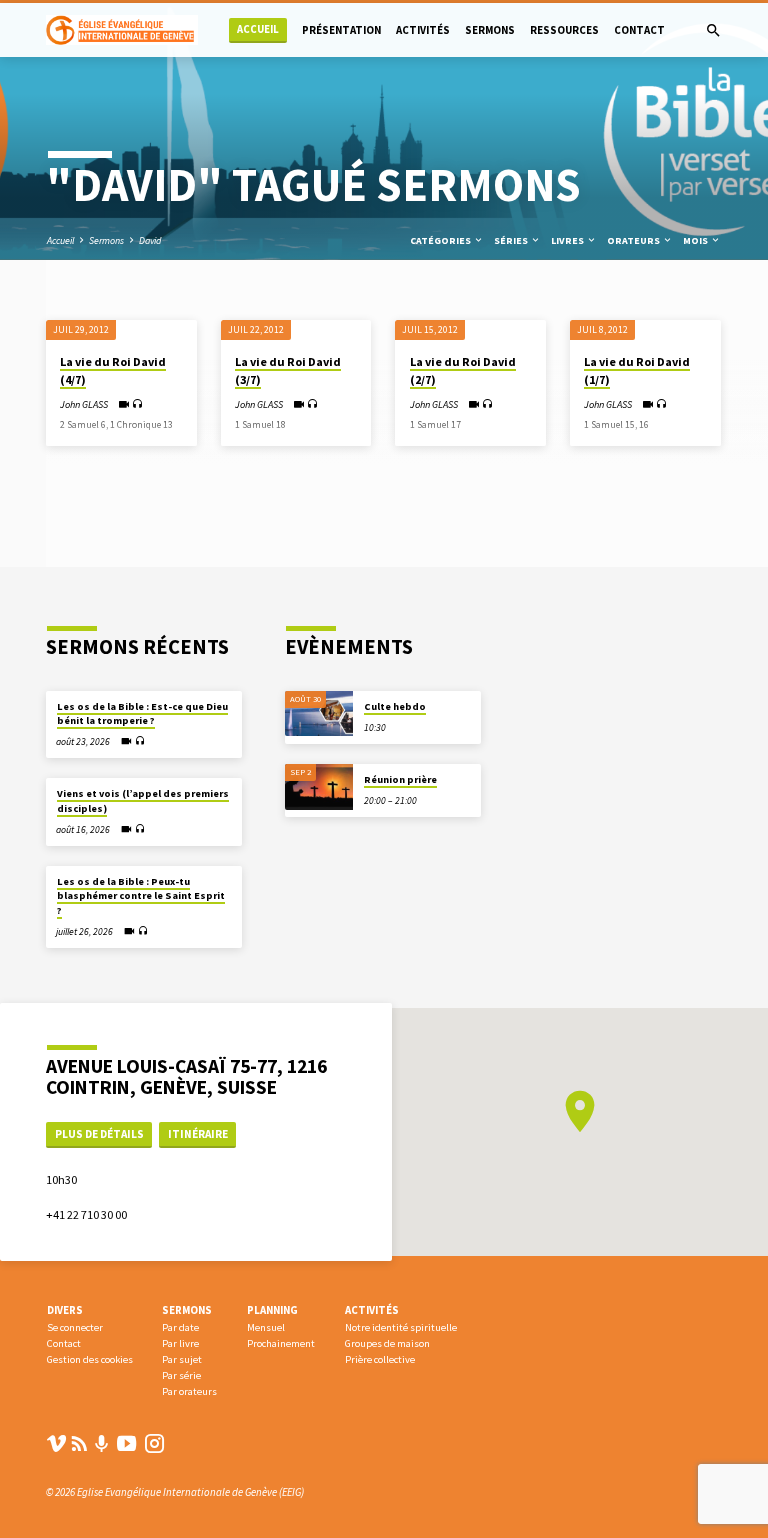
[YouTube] (126, 1443)
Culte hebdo (395, 706)
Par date (180, 1327)
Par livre (180, 1343)
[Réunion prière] (319, 787)
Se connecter (75, 1327)
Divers (65, 1310)
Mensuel (266, 1327)
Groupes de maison (387, 1343)
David (150, 240)
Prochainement (281, 1343)
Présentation (341, 30)
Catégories (441, 240)
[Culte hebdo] (319, 714)
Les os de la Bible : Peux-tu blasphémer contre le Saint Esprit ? (141, 896)
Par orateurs (189, 1391)
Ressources (564, 30)
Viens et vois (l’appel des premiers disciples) (143, 800)
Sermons (490, 30)
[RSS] (79, 1443)
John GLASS (84, 404)
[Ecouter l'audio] (137, 404)
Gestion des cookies (90, 1359)
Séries (512, 240)
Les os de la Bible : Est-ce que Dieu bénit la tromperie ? (142, 713)
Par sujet (182, 1359)
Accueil (258, 29)
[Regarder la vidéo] (123, 404)
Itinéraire (198, 1134)
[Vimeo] (56, 1443)
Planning (272, 1310)
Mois (696, 240)
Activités (423, 30)
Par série (181, 1375)
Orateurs (634, 240)
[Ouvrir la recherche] (713, 31)
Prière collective (380, 1359)
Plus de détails (99, 1134)
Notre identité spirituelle (401, 1327)
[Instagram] (154, 1443)
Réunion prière (400, 779)
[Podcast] (102, 1444)
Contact (639, 30)
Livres (568, 240)
